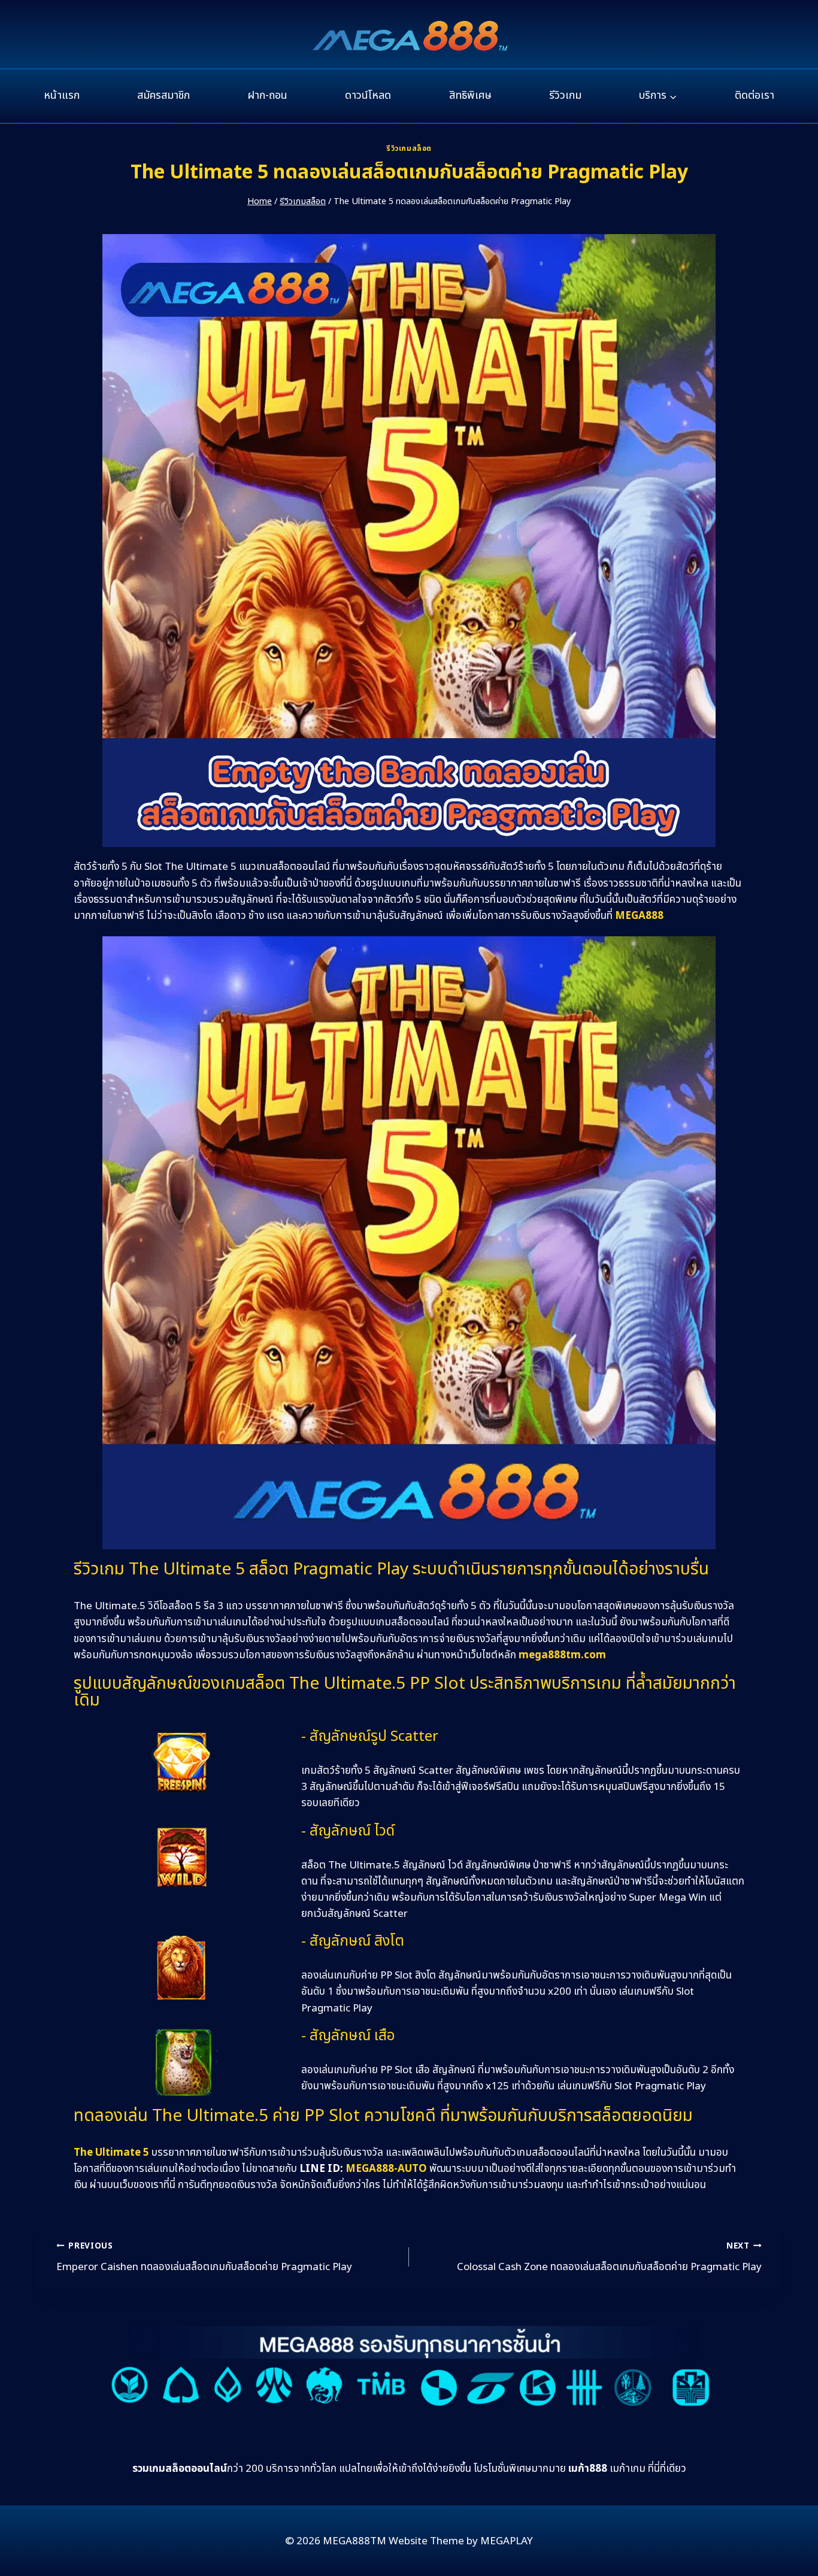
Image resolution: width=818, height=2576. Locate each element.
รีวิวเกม (565, 95)
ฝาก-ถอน (267, 95)
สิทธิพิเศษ (470, 95)
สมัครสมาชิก (163, 95)
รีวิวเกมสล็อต (409, 148)
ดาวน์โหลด (368, 95)
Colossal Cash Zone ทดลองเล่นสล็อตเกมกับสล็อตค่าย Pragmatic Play (609, 2258)
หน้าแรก (62, 95)
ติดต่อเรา (755, 95)
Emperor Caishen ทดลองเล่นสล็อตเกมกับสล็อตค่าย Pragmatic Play (204, 2258)
